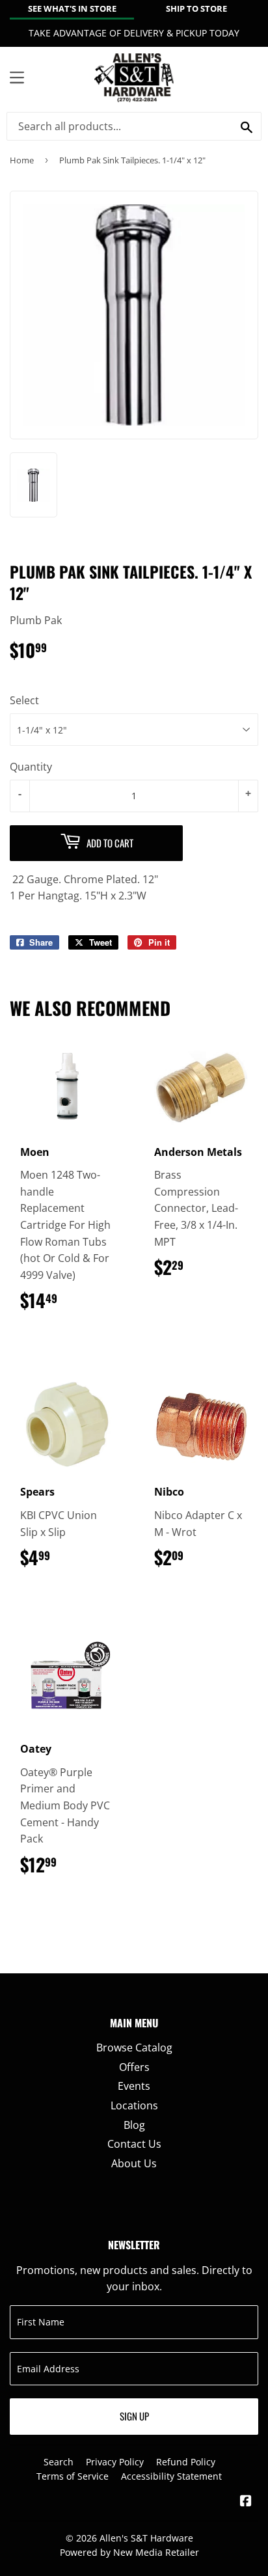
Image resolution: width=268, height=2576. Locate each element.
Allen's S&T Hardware (146, 2538)
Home (22, 160)
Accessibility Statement (171, 2476)
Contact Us (134, 2144)
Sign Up (134, 2416)
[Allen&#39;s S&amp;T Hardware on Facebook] (246, 2502)
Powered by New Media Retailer (129, 2552)
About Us (134, 2163)
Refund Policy (186, 2462)
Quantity (31, 767)
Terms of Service (73, 2476)
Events (134, 2086)
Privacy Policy (115, 2462)
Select (24, 700)
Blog (134, 2125)
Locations (134, 2105)
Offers (134, 2067)
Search (59, 2462)
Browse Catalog (134, 2048)
